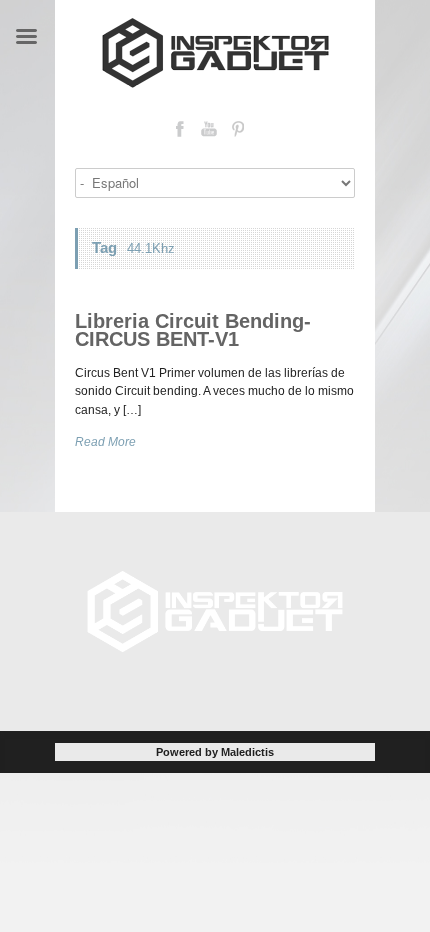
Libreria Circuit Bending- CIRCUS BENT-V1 (193, 330)
